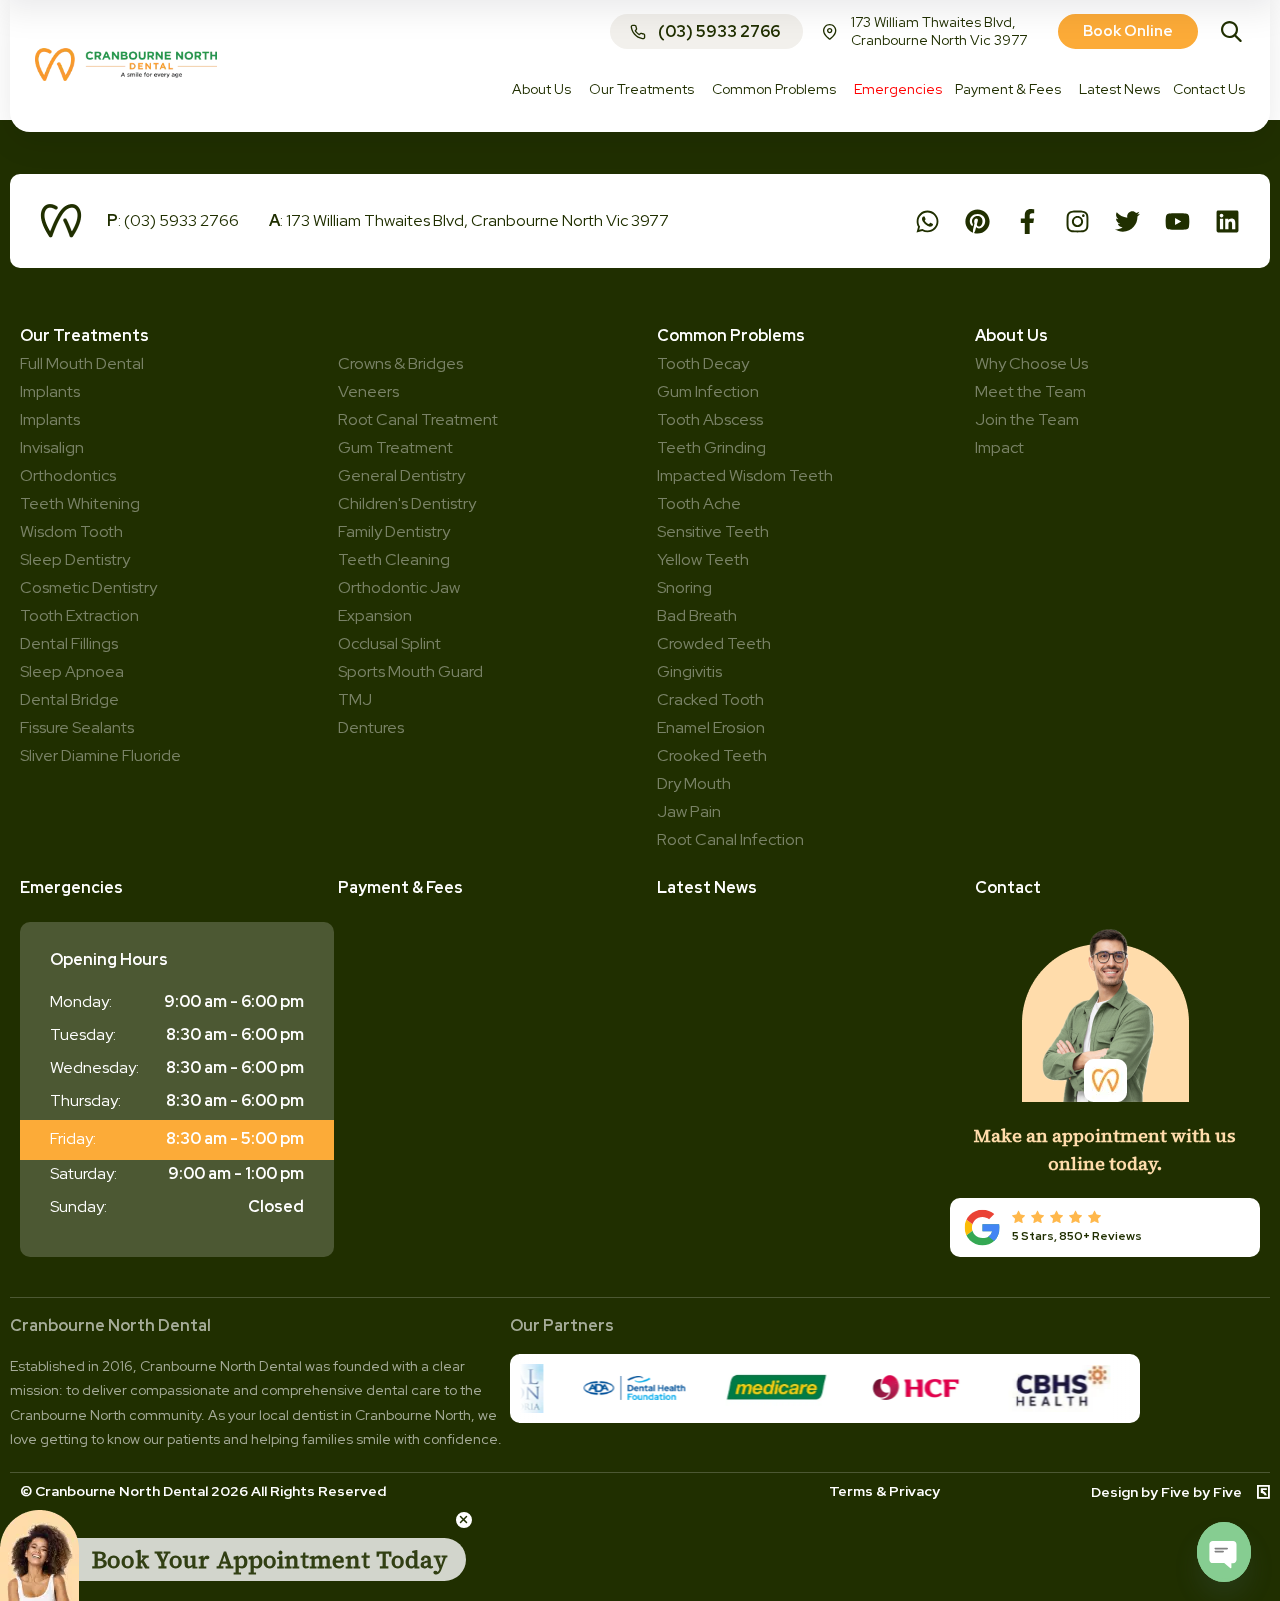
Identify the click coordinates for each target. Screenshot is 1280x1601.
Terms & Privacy (884, 1491)
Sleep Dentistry (75, 559)
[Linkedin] (1227, 221)
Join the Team (1027, 419)
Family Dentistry (394, 531)
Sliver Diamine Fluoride (100, 755)
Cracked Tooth (710, 699)
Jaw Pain (689, 811)
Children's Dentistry (407, 503)
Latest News (707, 887)
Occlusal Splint (389, 643)
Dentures (371, 727)
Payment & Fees (400, 887)
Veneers (368, 391)
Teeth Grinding (711, 447)
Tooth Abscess (710, 419)
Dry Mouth (694, 783)
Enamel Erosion (711, 727)
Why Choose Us (1031, 363)
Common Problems (731, 335)
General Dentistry (401, 475)
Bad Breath (697, 615)
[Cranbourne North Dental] (126, 75)
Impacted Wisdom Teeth (745, 475)
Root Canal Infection (730, 839)
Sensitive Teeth (713, 531)
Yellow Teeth (703, 559)
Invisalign (52, 447)
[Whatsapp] (927, 221)
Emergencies (71, 887)
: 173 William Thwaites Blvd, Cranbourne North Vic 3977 (469, 220)
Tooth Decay (703, 363)
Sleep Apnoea (72, 671)
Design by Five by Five (1166, 1492)
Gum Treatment (395, 447)
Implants (50, 419)
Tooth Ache (699, 503)
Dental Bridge (69, 699)
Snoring (684, 587)
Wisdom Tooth (71, 531)
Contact (1008, 887)
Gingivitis (689, 671)
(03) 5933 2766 (719, 31)
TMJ (355, 699)
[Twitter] (1127, 221)
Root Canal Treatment (418, 419)
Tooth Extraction (79, 615)
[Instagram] (1077, 221)
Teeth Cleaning (394, 559)
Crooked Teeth (712, 755)
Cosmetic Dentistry (88, 587)
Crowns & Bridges (400, 363)
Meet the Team (1030, 391)
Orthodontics (68, 475)
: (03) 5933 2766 (173, 220)
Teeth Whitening (80, 503)
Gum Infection (708, 391)
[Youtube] (1177, 221)
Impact (999, 447)
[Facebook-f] (1027, 221)
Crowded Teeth (714, 643)
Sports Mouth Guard (410, 671)
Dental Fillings (69, 643)
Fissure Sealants (77, 727)
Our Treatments (84, 335)
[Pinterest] (977, 221)
